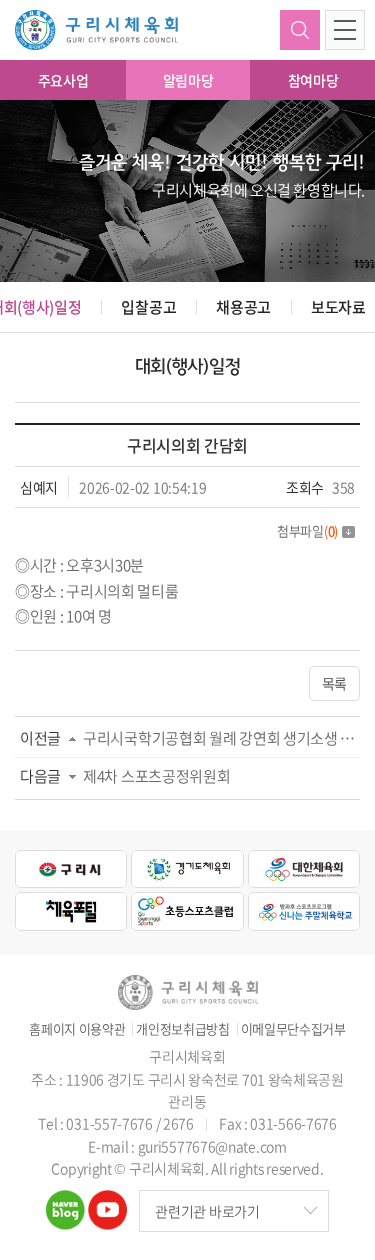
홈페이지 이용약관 (77, 1029)
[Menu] (345, 30)
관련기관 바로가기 (207, 1211)
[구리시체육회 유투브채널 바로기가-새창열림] (107, 1202)
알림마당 (188, 80)
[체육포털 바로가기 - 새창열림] (71, 911)
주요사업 (63, 80)
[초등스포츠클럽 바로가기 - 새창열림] (187, 911)
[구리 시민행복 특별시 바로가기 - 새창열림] (71, 869)
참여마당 (313, 80)
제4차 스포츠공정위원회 (156, 776)
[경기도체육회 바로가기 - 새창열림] (187, 869)
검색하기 (300, 30)
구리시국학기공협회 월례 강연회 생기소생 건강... (221, 738)
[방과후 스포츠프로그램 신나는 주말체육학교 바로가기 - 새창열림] (304, 911)
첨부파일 (307, 530)
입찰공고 (148, 307)
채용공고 (243, 307)
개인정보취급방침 (183, 1029)
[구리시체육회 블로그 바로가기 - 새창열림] (65, 1202)
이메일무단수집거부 (293, 1029)
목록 (334, 683)
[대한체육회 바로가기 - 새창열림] (304, 869)
